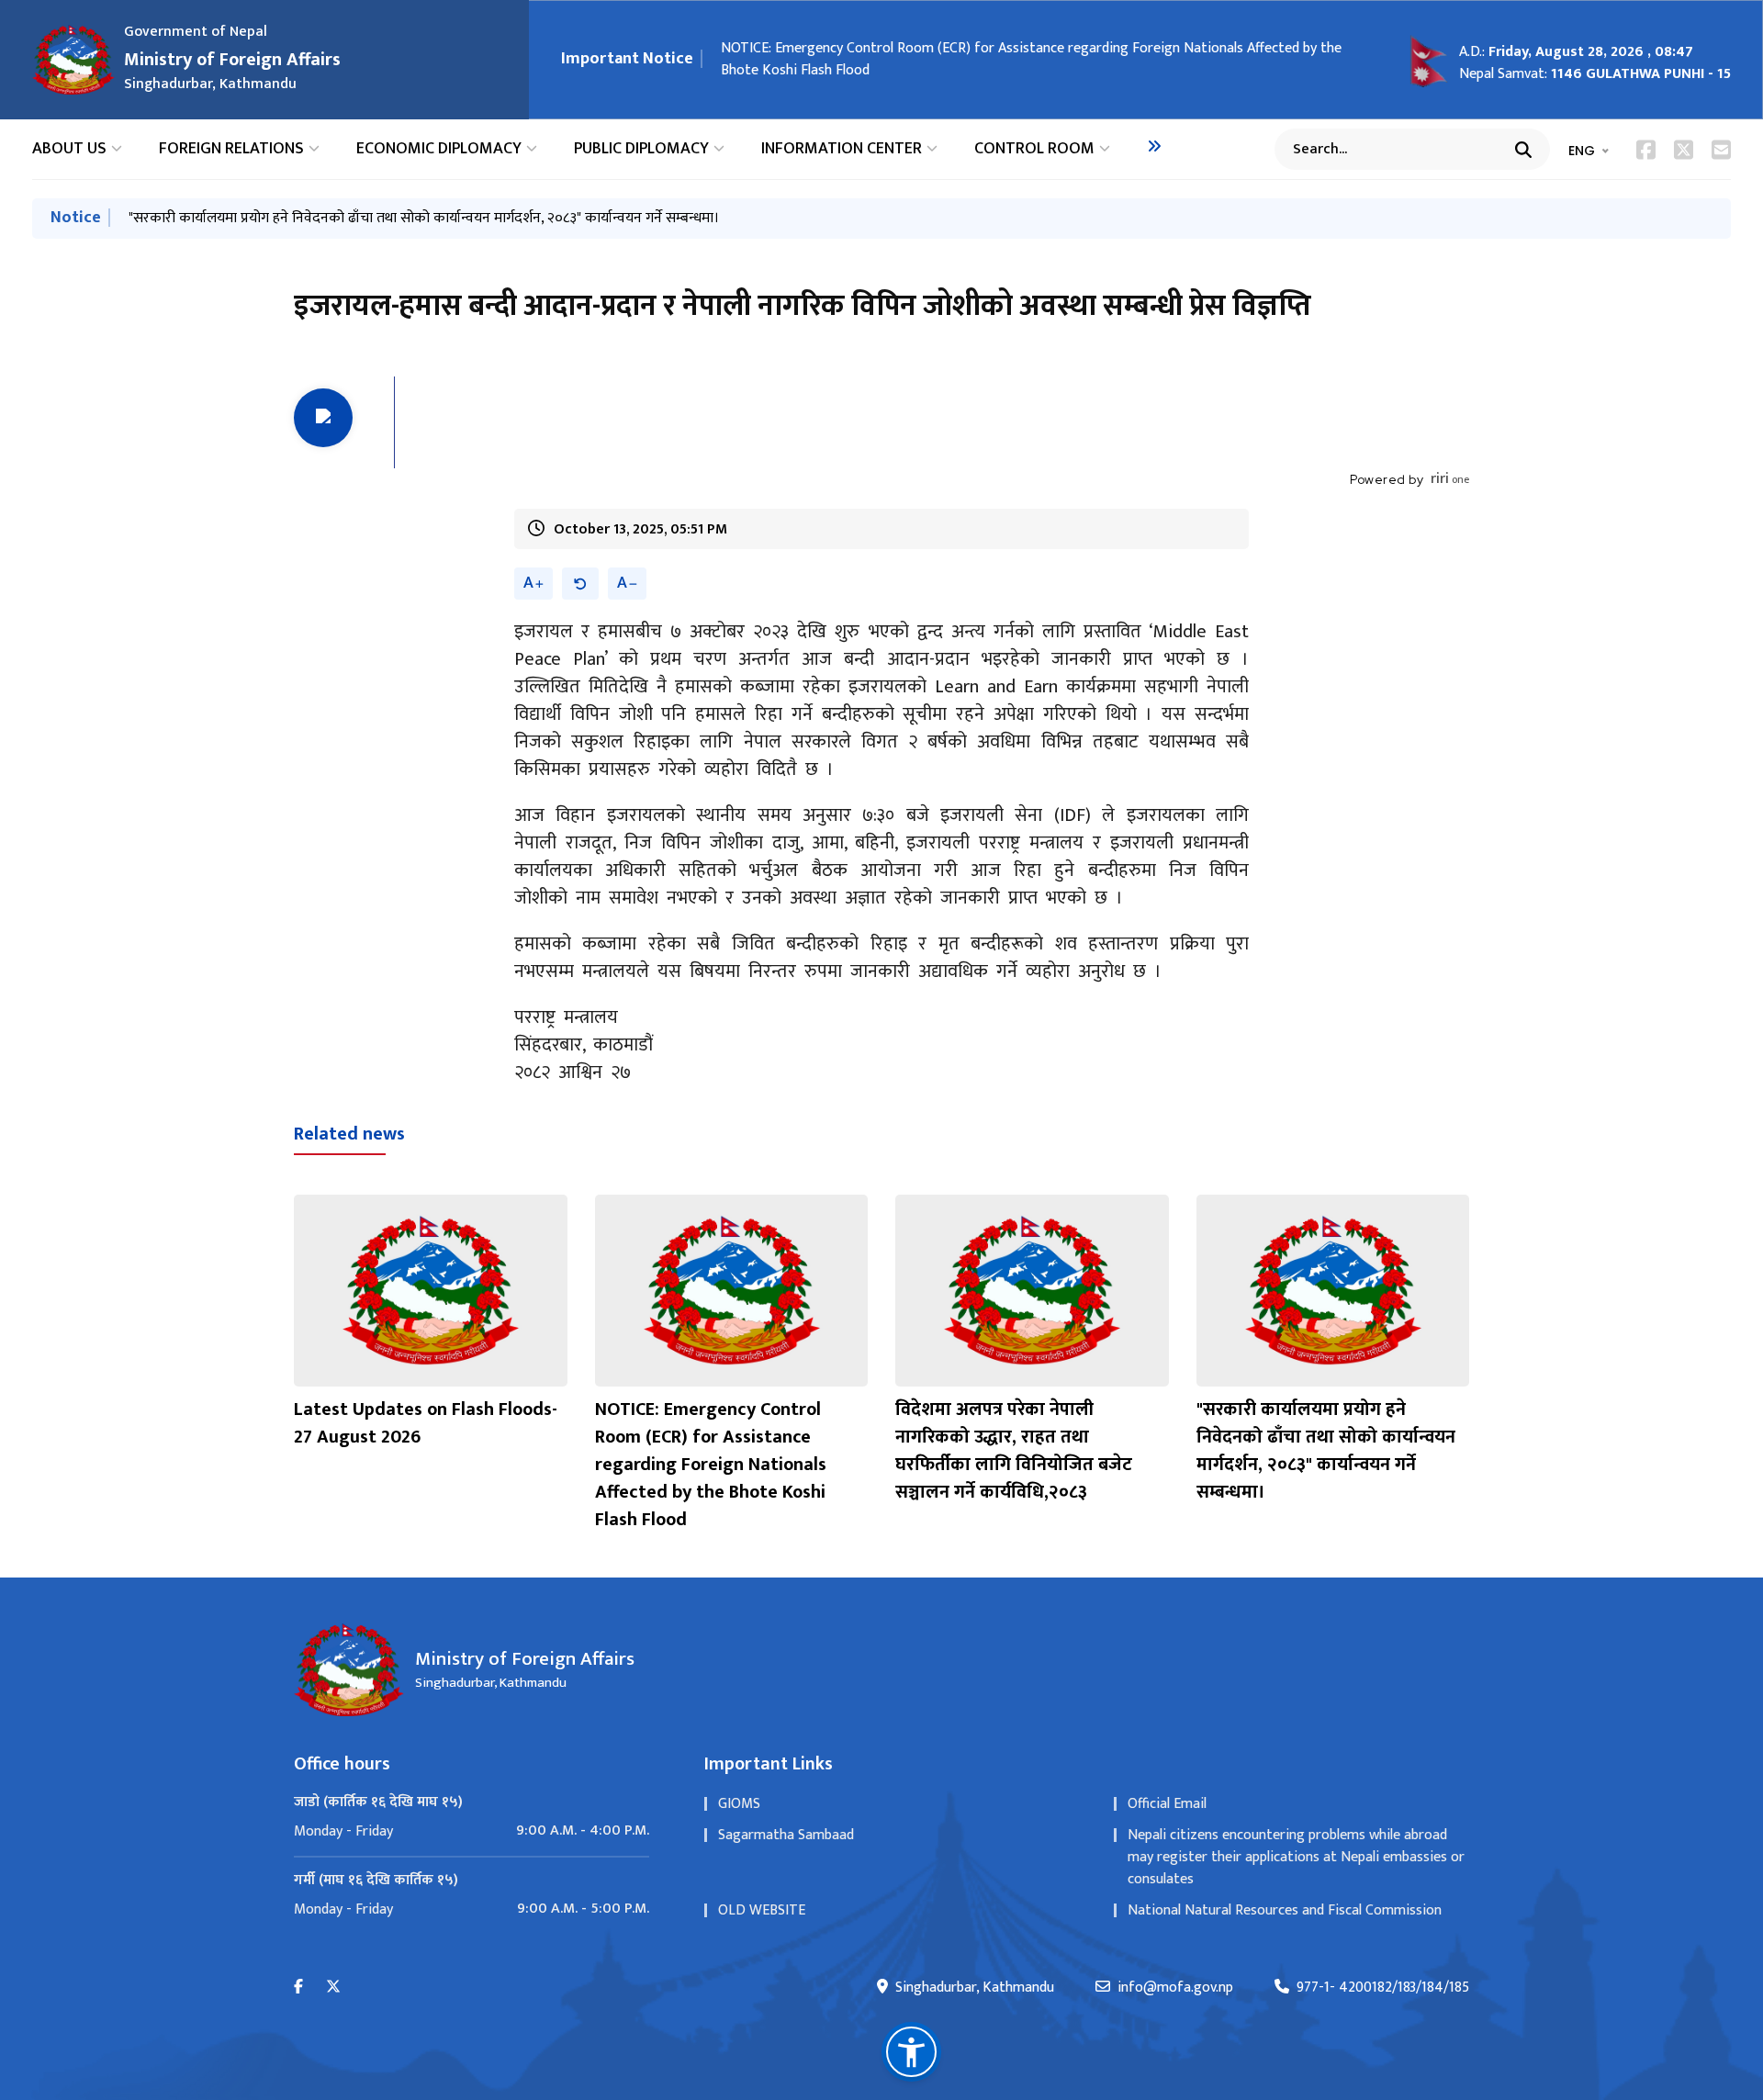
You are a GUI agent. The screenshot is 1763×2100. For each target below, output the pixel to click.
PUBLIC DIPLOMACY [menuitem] (641, 149)
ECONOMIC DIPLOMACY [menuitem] (439, 149)
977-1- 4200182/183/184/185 (1383, 1988)
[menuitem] (1154, 146)
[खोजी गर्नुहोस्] (1523, 150)
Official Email (1167, 1804)
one (1450, 479)
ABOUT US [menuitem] (69, 149)
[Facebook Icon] (1646, 150)
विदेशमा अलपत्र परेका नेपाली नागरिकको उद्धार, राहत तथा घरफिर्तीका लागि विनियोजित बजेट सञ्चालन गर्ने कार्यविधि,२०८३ (1038, 48)
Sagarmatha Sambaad (786, 1835)
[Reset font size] (580, 584)
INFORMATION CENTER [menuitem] (842, 149)
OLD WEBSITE (762, 1910)
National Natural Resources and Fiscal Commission (1285, 1910)
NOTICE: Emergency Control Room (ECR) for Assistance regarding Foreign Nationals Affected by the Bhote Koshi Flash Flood (711, 1465)
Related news (349, 1134)
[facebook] (298, 1988)
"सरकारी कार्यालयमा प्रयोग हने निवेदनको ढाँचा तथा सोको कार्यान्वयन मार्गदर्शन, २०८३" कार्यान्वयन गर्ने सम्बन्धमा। (424, 218)
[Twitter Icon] (1684, 150)
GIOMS (739, 1804)
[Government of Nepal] (73, 60)
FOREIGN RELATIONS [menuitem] (231, 149)
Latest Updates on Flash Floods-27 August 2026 (426, 1423)
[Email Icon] (1721, 150)
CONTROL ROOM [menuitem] (1034, 149)
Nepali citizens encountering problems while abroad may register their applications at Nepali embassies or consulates (1296, 1857)
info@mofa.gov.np (1175, 1988)
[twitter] (333, 1988)
